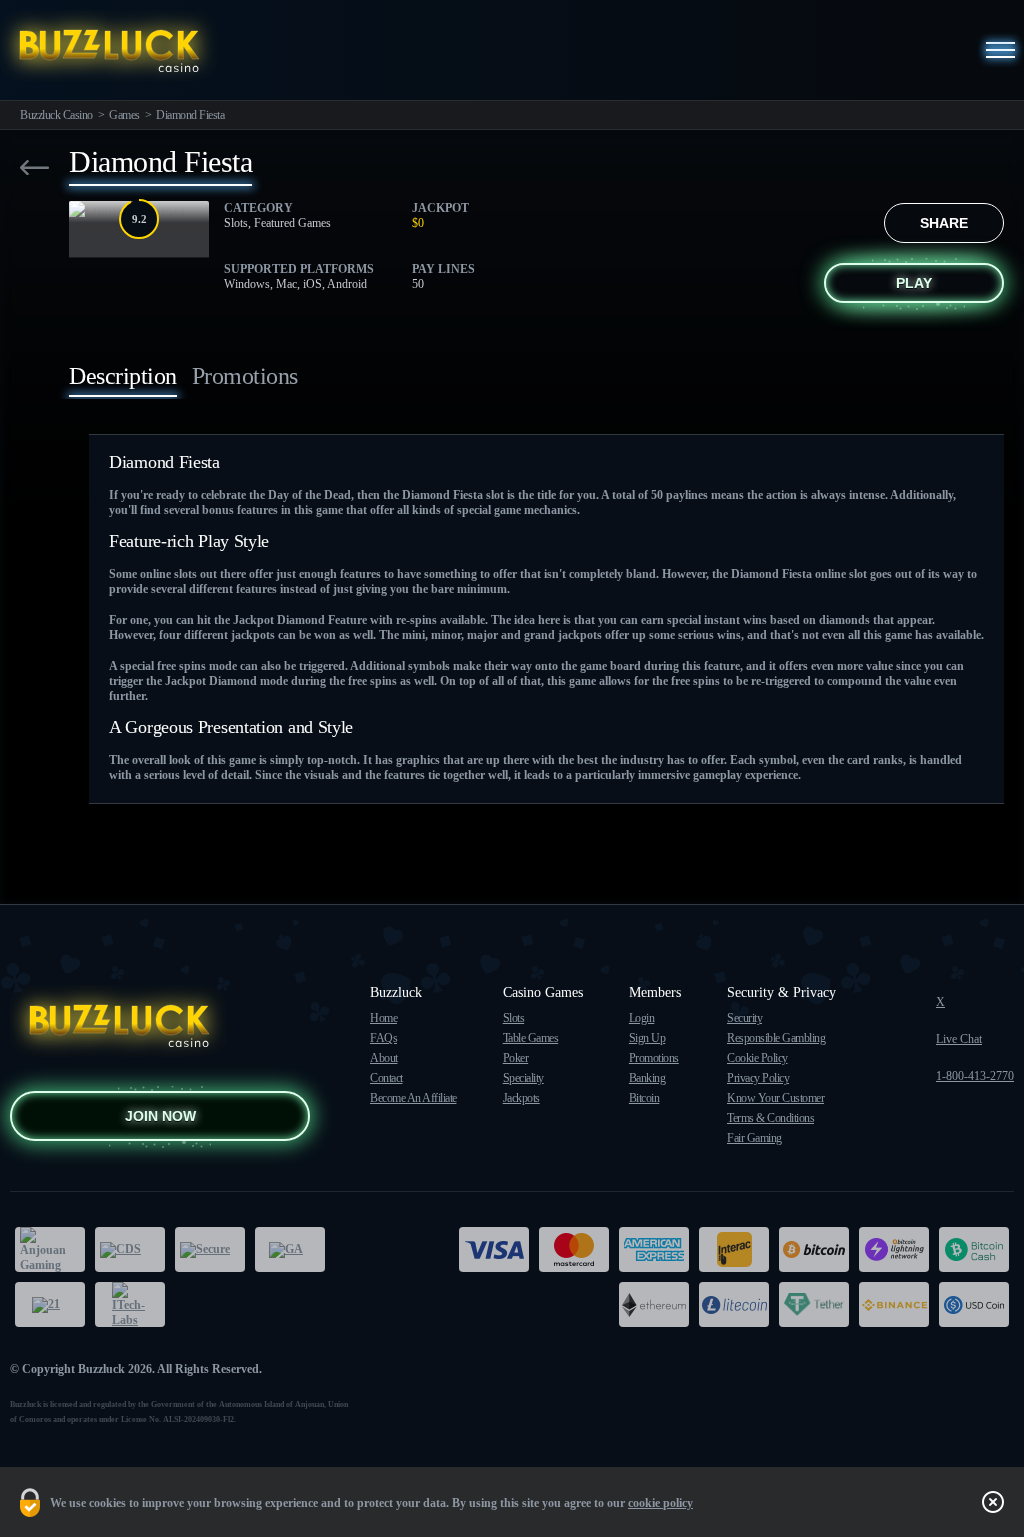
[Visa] (494, 1249)
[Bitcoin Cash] (974, 1249)
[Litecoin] (734, 1304)
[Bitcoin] (814, 1249)
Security (744, 1018)
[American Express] (654, 1249)
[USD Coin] (974, 1304)
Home (383, 1018)
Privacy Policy (758, 1078)
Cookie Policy (757, 1058)
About (384, 1058)
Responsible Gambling (776, 1038)
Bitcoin (644, 1098)
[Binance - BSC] (894, 1304)
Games (124, 115)
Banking (647, 1078)
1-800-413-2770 (975, 1076)
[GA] (290, 1249)
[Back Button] (34, 167)
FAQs (383, 1038)
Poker (516, 1058)
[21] (50, 1304)
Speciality (523, 1078)
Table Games (531, 1038)
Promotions (654, 1058)
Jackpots (521, 1098)
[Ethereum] (654, 1304)
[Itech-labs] (130, 1304)
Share (944, 223)
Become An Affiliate (413, 1098)
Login (642, 1018)
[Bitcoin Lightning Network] (894, 1249)
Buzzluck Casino (56, 115)
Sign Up (647, 1038)
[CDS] (130, 1249)
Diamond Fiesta (190, 115)
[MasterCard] (574, 1249)
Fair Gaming (754, 1138)
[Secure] (210, 1249)
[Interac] (734, 1249)
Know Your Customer (775, 1098)
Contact (386, 1078)
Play (914, 283)
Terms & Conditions (770, 1118)
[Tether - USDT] (814, 1304)
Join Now (160, 1116)
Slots (514, 1018)
